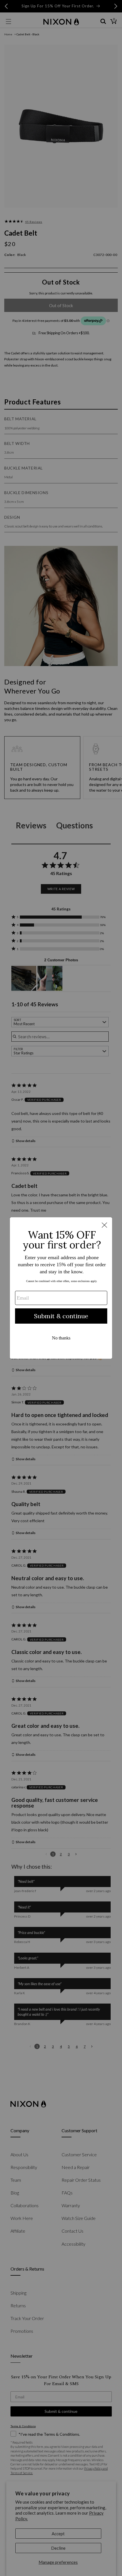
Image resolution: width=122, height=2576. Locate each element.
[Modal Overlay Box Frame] (61, 1288)
